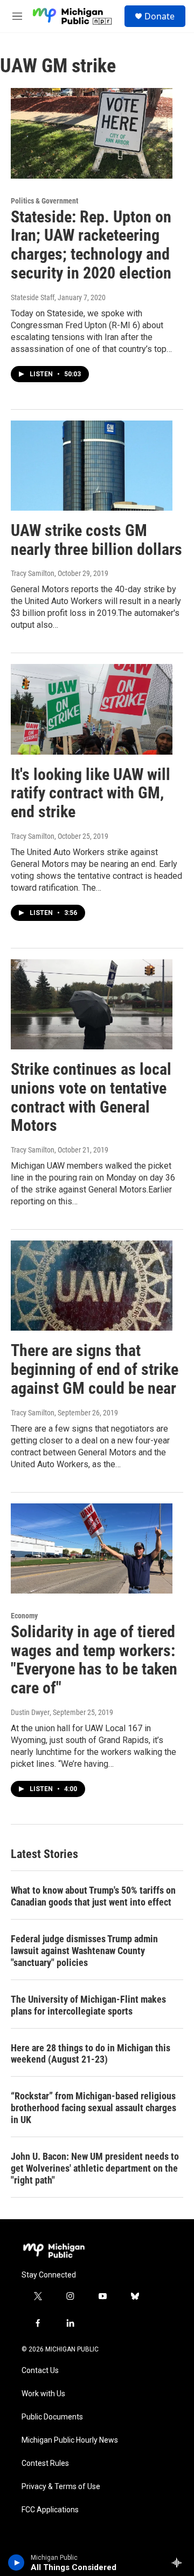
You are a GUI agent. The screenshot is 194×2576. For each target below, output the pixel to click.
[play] (16, 2563)
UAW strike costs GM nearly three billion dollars (96, 540)
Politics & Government (44, 201)
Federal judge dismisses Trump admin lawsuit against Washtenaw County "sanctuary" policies (84, 1951)
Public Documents (52, 2417)
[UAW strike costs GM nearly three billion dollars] (92, 466)
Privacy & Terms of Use (61, 2487)
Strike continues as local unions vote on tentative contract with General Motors (91, 1097)
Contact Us (40, 2371)
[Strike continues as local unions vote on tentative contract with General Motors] (92, 1004)
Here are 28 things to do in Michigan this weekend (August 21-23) (91, 2054)
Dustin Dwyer (30, 1712)
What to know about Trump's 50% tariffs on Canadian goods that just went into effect (93, 1896)
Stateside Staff (33, 297)
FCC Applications (50, 2510)
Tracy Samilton (33, 573)
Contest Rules (45, 2463)
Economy (24, 1616)
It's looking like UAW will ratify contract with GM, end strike (91, 793)
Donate (160, 16)
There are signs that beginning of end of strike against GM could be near (95, 1369)
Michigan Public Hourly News (70, 2440)
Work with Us (43, 2394)
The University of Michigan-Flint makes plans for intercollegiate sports (88, 2005)
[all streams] (180, 2563)
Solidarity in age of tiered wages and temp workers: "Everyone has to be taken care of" (94, 1660)
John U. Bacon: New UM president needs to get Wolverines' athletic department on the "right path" (95, 2168)
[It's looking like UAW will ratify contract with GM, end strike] (92, 709)
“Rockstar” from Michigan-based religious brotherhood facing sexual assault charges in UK (93, 2108)
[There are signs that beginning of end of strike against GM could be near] (92, 1286)
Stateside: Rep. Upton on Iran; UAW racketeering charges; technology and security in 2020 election (91, 245)
